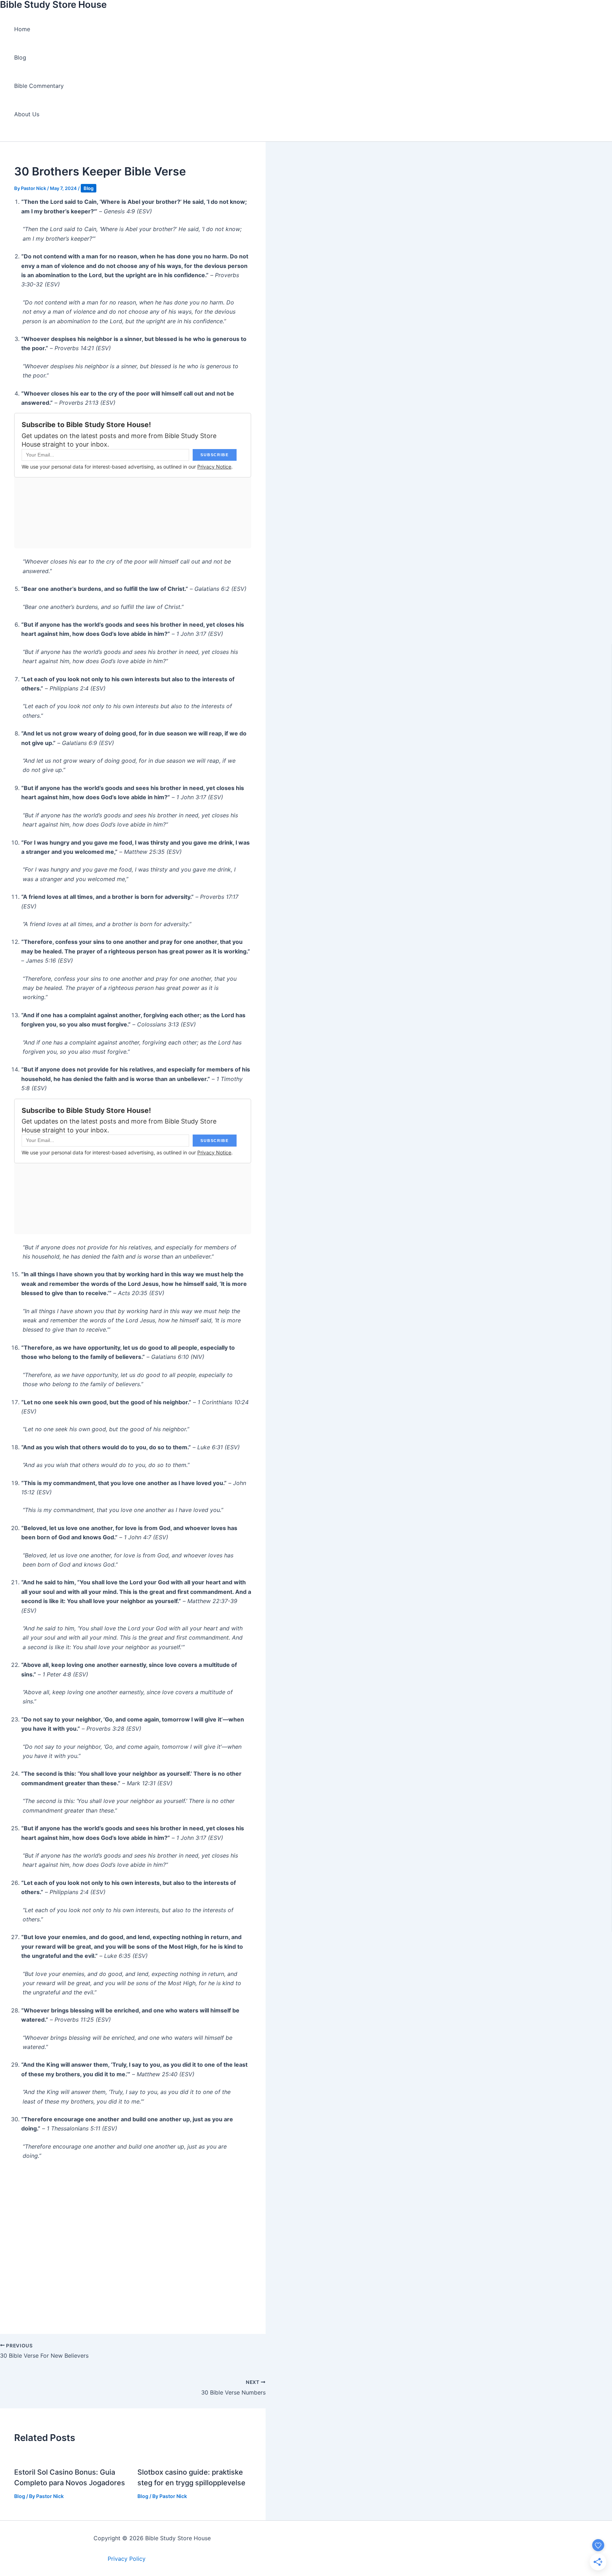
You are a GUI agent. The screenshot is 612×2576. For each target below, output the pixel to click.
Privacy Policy (127, 2559)
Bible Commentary (39, 86)
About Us (27, 114)
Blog (20, 57)
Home (22, 29)
